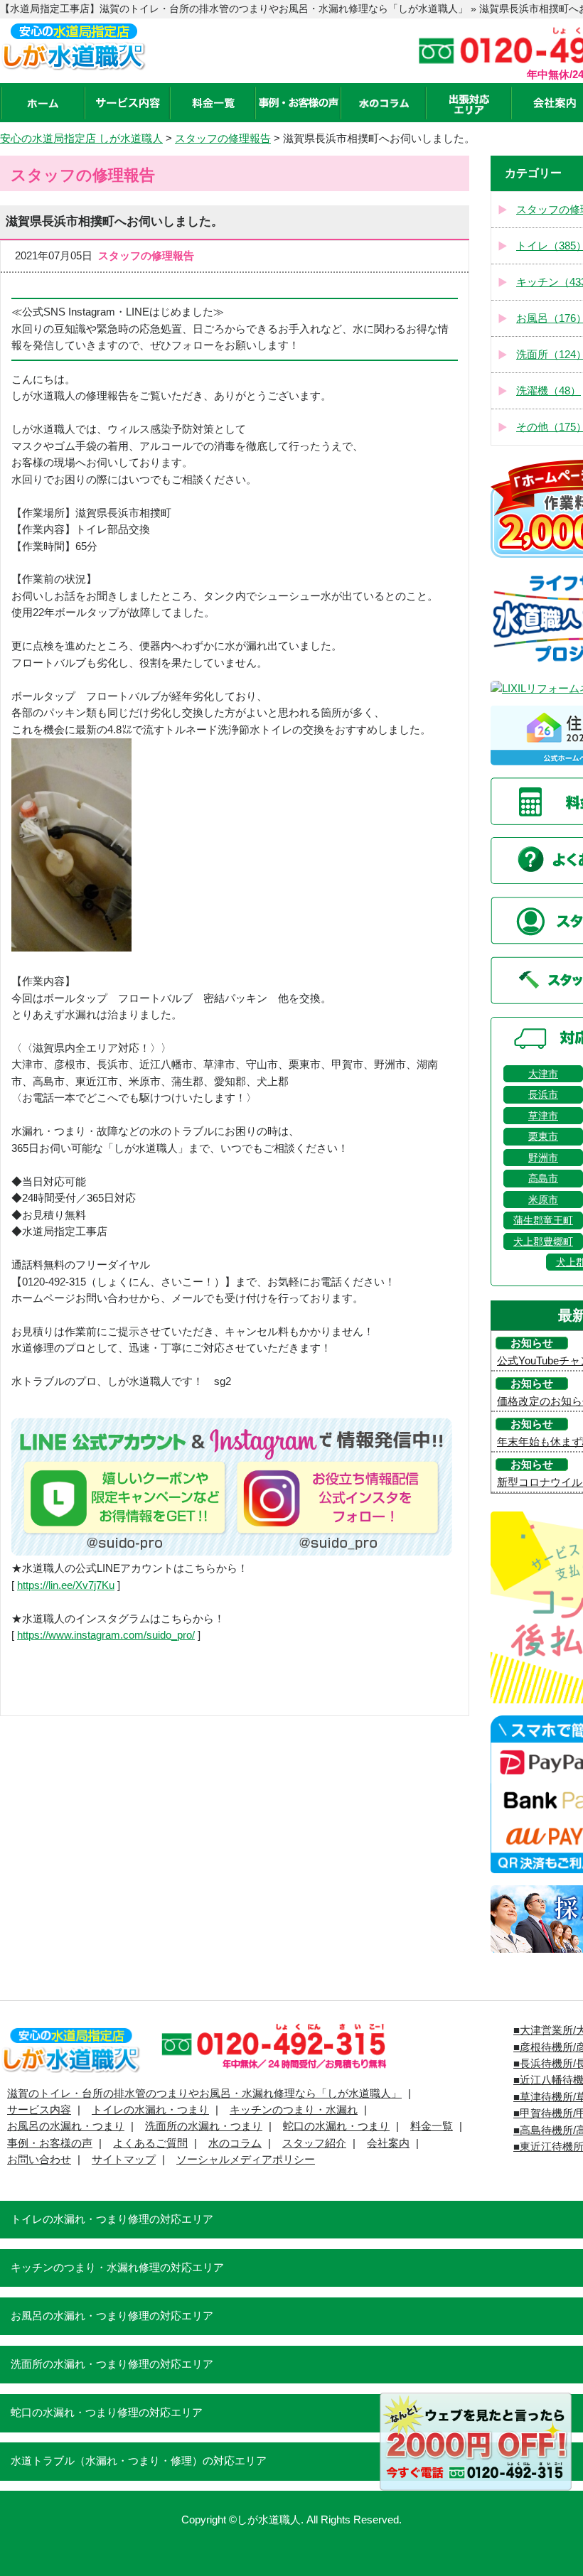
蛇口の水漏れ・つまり (336, 2126)
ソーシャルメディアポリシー (246, 2160)
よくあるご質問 (150, 2143)
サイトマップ (124, 2160)
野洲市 (543, 1158)
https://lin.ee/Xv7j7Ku (66, 1585)
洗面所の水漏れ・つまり (204, 2126)
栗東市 (543, 1136)
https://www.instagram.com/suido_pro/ (106, 1635)
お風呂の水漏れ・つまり (66, 2126)
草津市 (543, 1116)
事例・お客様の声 (50, 2143)
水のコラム (235, 2143)
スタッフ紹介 (314, 2143)
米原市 (543, 1200)
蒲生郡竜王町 (543, 1220)
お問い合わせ (39, 2160)
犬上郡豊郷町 (543, 1241)
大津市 (543, 1074)
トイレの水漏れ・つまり (150, 2110)
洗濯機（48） (549, 391)
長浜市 (543, 1094)
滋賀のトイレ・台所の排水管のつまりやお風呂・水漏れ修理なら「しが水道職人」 (204, 2093)
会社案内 (388, 2143)
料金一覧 (432, 2126)
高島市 (543, 1178)
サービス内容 (39, 2110)
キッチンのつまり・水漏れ (294, 2110)
